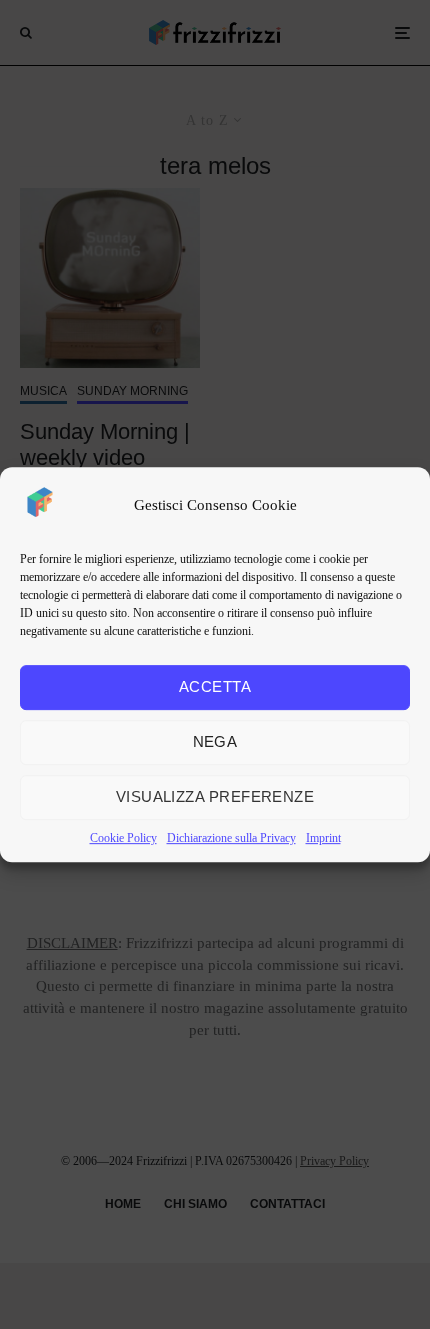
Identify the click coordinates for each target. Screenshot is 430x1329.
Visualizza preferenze (215, 796)
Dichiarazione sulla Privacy (231, 838)
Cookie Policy (123, 838)
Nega (215, 741)
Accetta (215, 686)
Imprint (323, 838)
